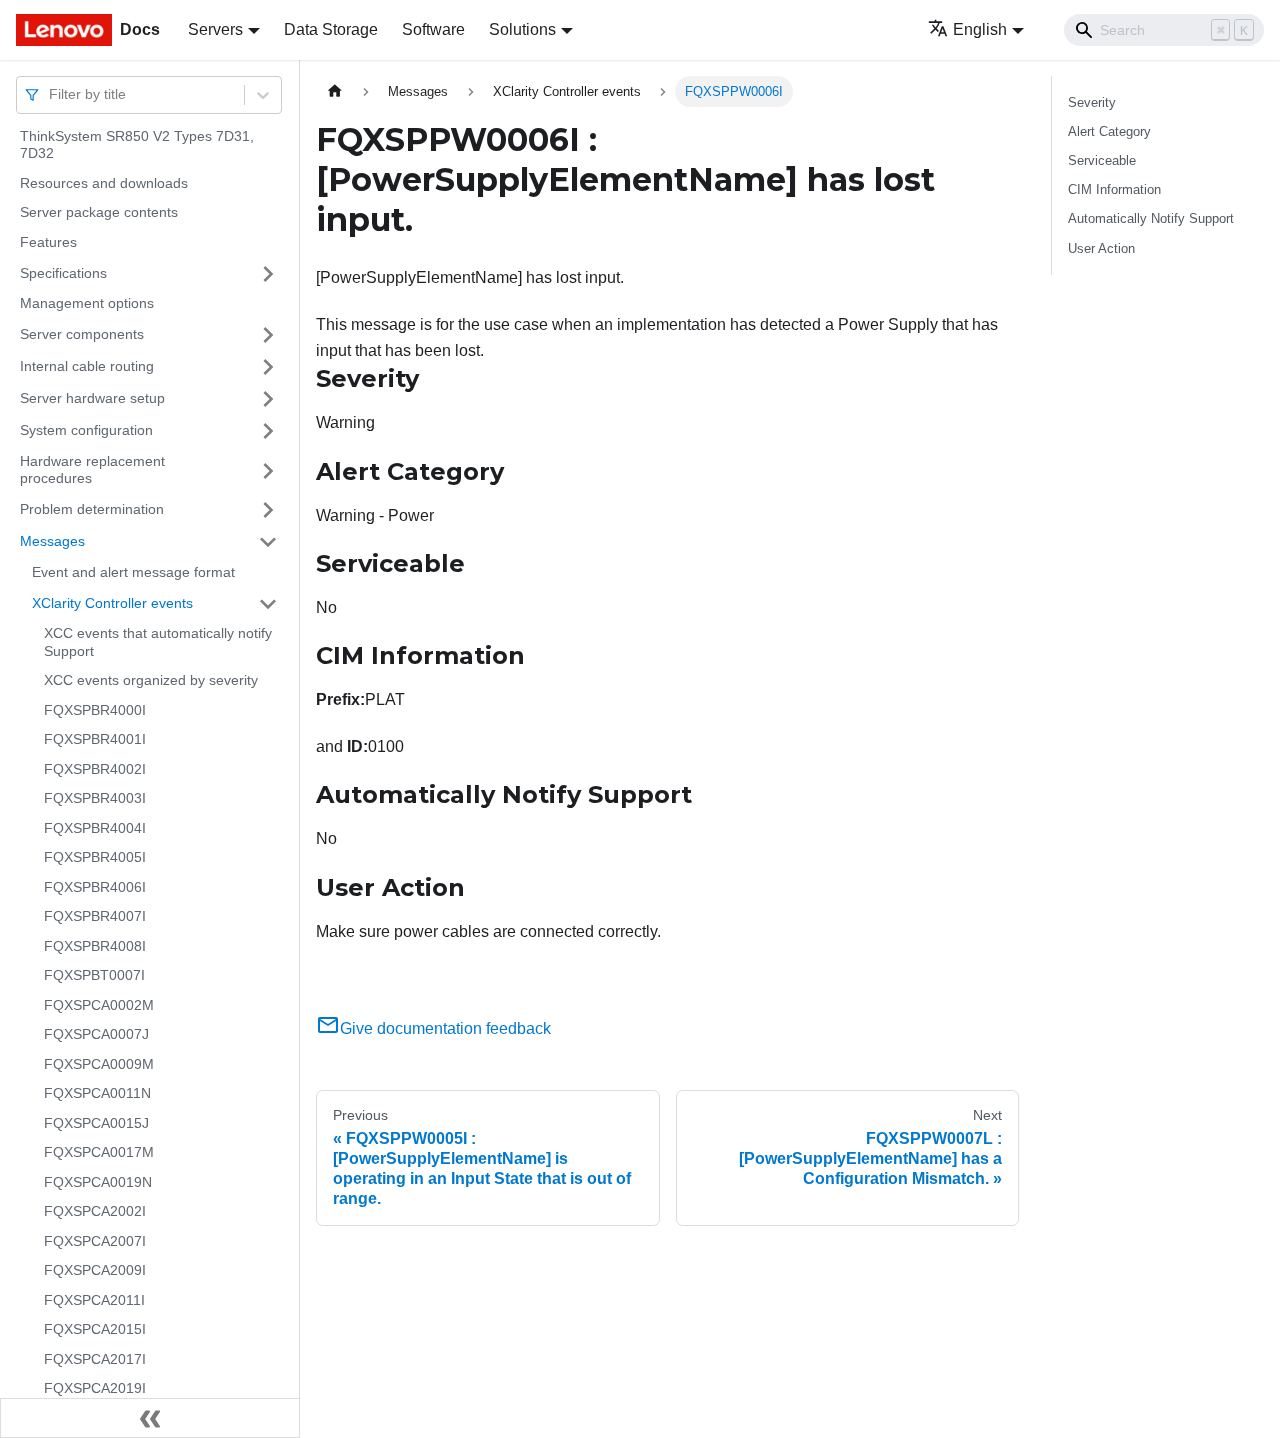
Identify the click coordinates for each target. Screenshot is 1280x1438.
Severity (1092, 102)
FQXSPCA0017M (99, 1153)
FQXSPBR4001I (95, 740)
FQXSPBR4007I (95, 917)
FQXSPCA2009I (95, 1271)
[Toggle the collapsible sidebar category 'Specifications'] (268, 274)
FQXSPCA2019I (95, 1389)
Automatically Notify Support (1151, 218)
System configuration (86, 430)
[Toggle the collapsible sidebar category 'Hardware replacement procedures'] (268, 470)
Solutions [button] (522, 29)
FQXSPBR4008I (95, 946)
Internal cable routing (87, 366)
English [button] (980, 29)
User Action (1101, 248)
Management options (87, 304)
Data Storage (331, 29)
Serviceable (1102, 160)
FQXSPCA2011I (94, 1300)
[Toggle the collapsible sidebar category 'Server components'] (268, 335)
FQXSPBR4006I (95, 887)
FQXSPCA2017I (95, 1359)
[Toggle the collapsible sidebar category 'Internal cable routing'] (268, 367)
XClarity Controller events (112, 603)
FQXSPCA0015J (96, 1123)
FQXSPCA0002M (99, 1005)
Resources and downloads (104, 183)
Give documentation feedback (445, 1028)
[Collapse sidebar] (150, 1418)
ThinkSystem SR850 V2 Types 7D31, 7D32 (137, 145)
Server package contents (99, 213)
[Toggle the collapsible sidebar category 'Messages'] (268, 542)
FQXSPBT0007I (94, 976)
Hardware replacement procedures (92, 470)
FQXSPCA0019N (98, 1182)
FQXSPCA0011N (97, 1094)
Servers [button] (215, 29)
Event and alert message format (133, 572)
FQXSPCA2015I (95, 1330)
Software (433, 29)
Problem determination (92, 509)
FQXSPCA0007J (96, 1035)
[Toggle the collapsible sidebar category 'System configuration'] (268, 431)
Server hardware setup (92, 398)
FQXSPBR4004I (95, 828)
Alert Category (1109, 131)
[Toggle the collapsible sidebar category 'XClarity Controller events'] (268, 604)
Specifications (63, 273)
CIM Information (1114, 189)
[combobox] (51, 94)
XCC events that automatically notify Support (158, 643)
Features (48, 242)
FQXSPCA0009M (99, 1064)
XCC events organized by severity (151, 681)
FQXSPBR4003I (95, 799)
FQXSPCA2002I (95, 1212)
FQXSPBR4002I (95, 769)
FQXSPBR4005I (95, 858)
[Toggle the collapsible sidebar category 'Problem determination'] (268, 510)
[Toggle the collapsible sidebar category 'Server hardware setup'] (268, 399)
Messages (52, 541)
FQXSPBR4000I (95, 710)
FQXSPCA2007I (95, 1241)
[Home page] (335, 91)
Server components (82, 334)
